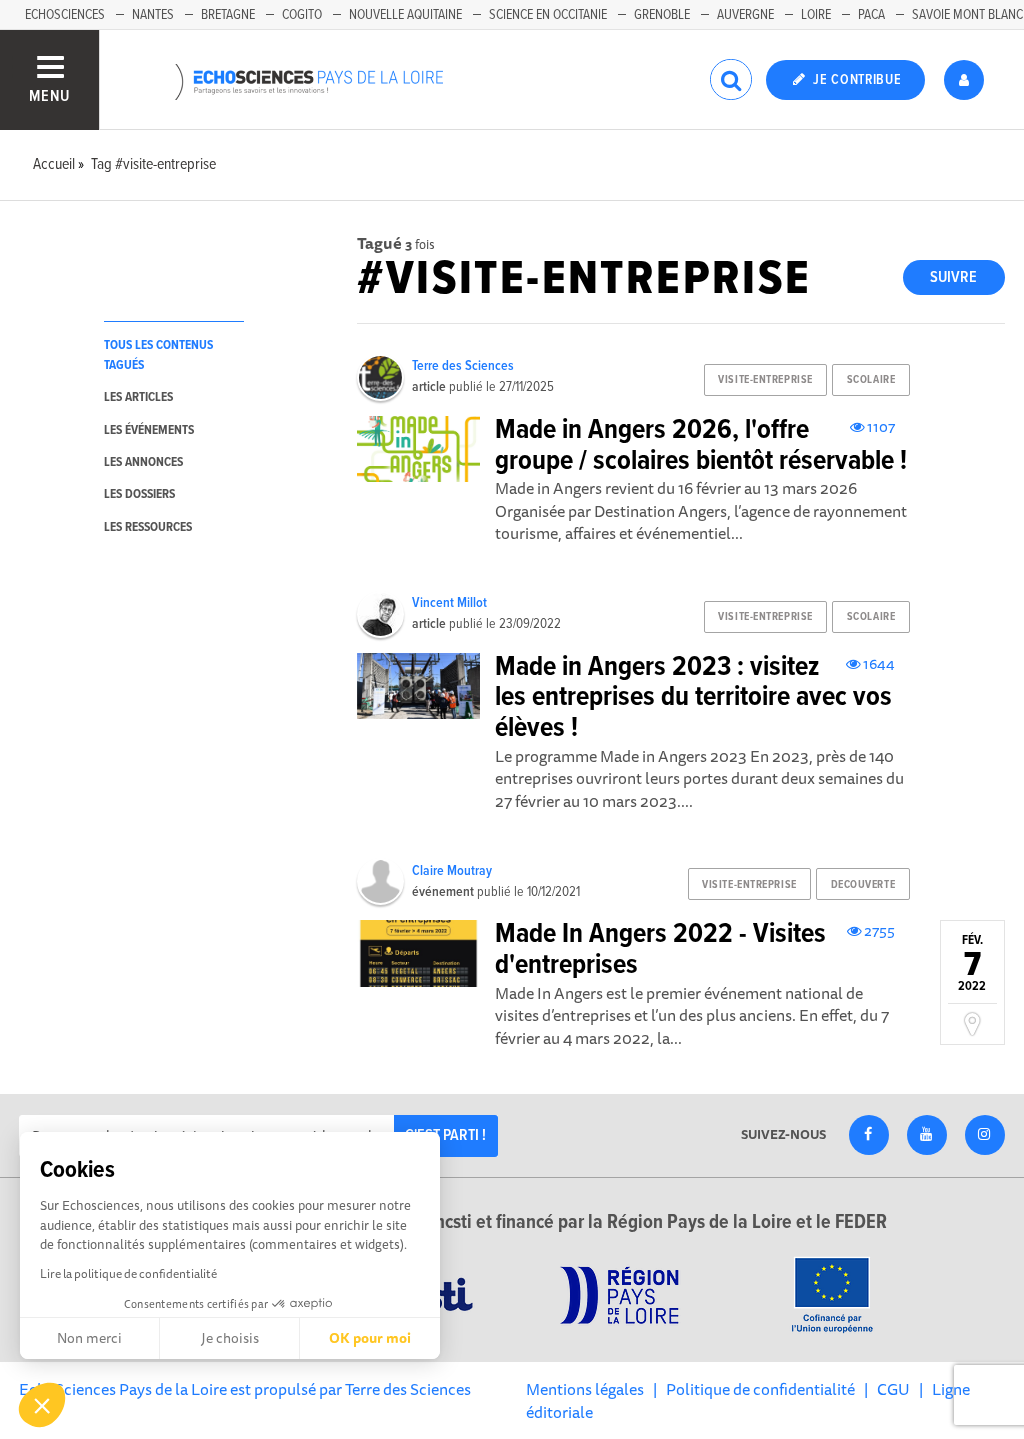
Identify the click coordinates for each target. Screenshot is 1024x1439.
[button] (42, 1405)
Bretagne (228, 15)
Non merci (89, 1338)
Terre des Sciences (463, 366)
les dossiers (139, 494)
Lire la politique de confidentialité (128, 1273)
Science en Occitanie (548, 15)
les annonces (143, 462)
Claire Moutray (452, 871)
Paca (871, 15)
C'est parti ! (445, 1135)
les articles (138, 397)
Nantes (153, 15)
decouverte (863, 885)
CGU (893, 1389)
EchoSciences (65, 15)
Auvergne (745, 15)
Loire (816, 15)
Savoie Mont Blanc (967, 15)
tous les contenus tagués (158, 355)
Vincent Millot (449, 603)
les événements (149, 430)
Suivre (953, 277)
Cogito (302, 15)
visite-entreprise (765, 380)
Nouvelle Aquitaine (405, 15)
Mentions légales (585, 1389)
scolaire (871, 380)
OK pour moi (370, 1338)
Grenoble (662, 15)
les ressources (148, 527)
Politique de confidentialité (760, 1389)
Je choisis (230, 1338)
